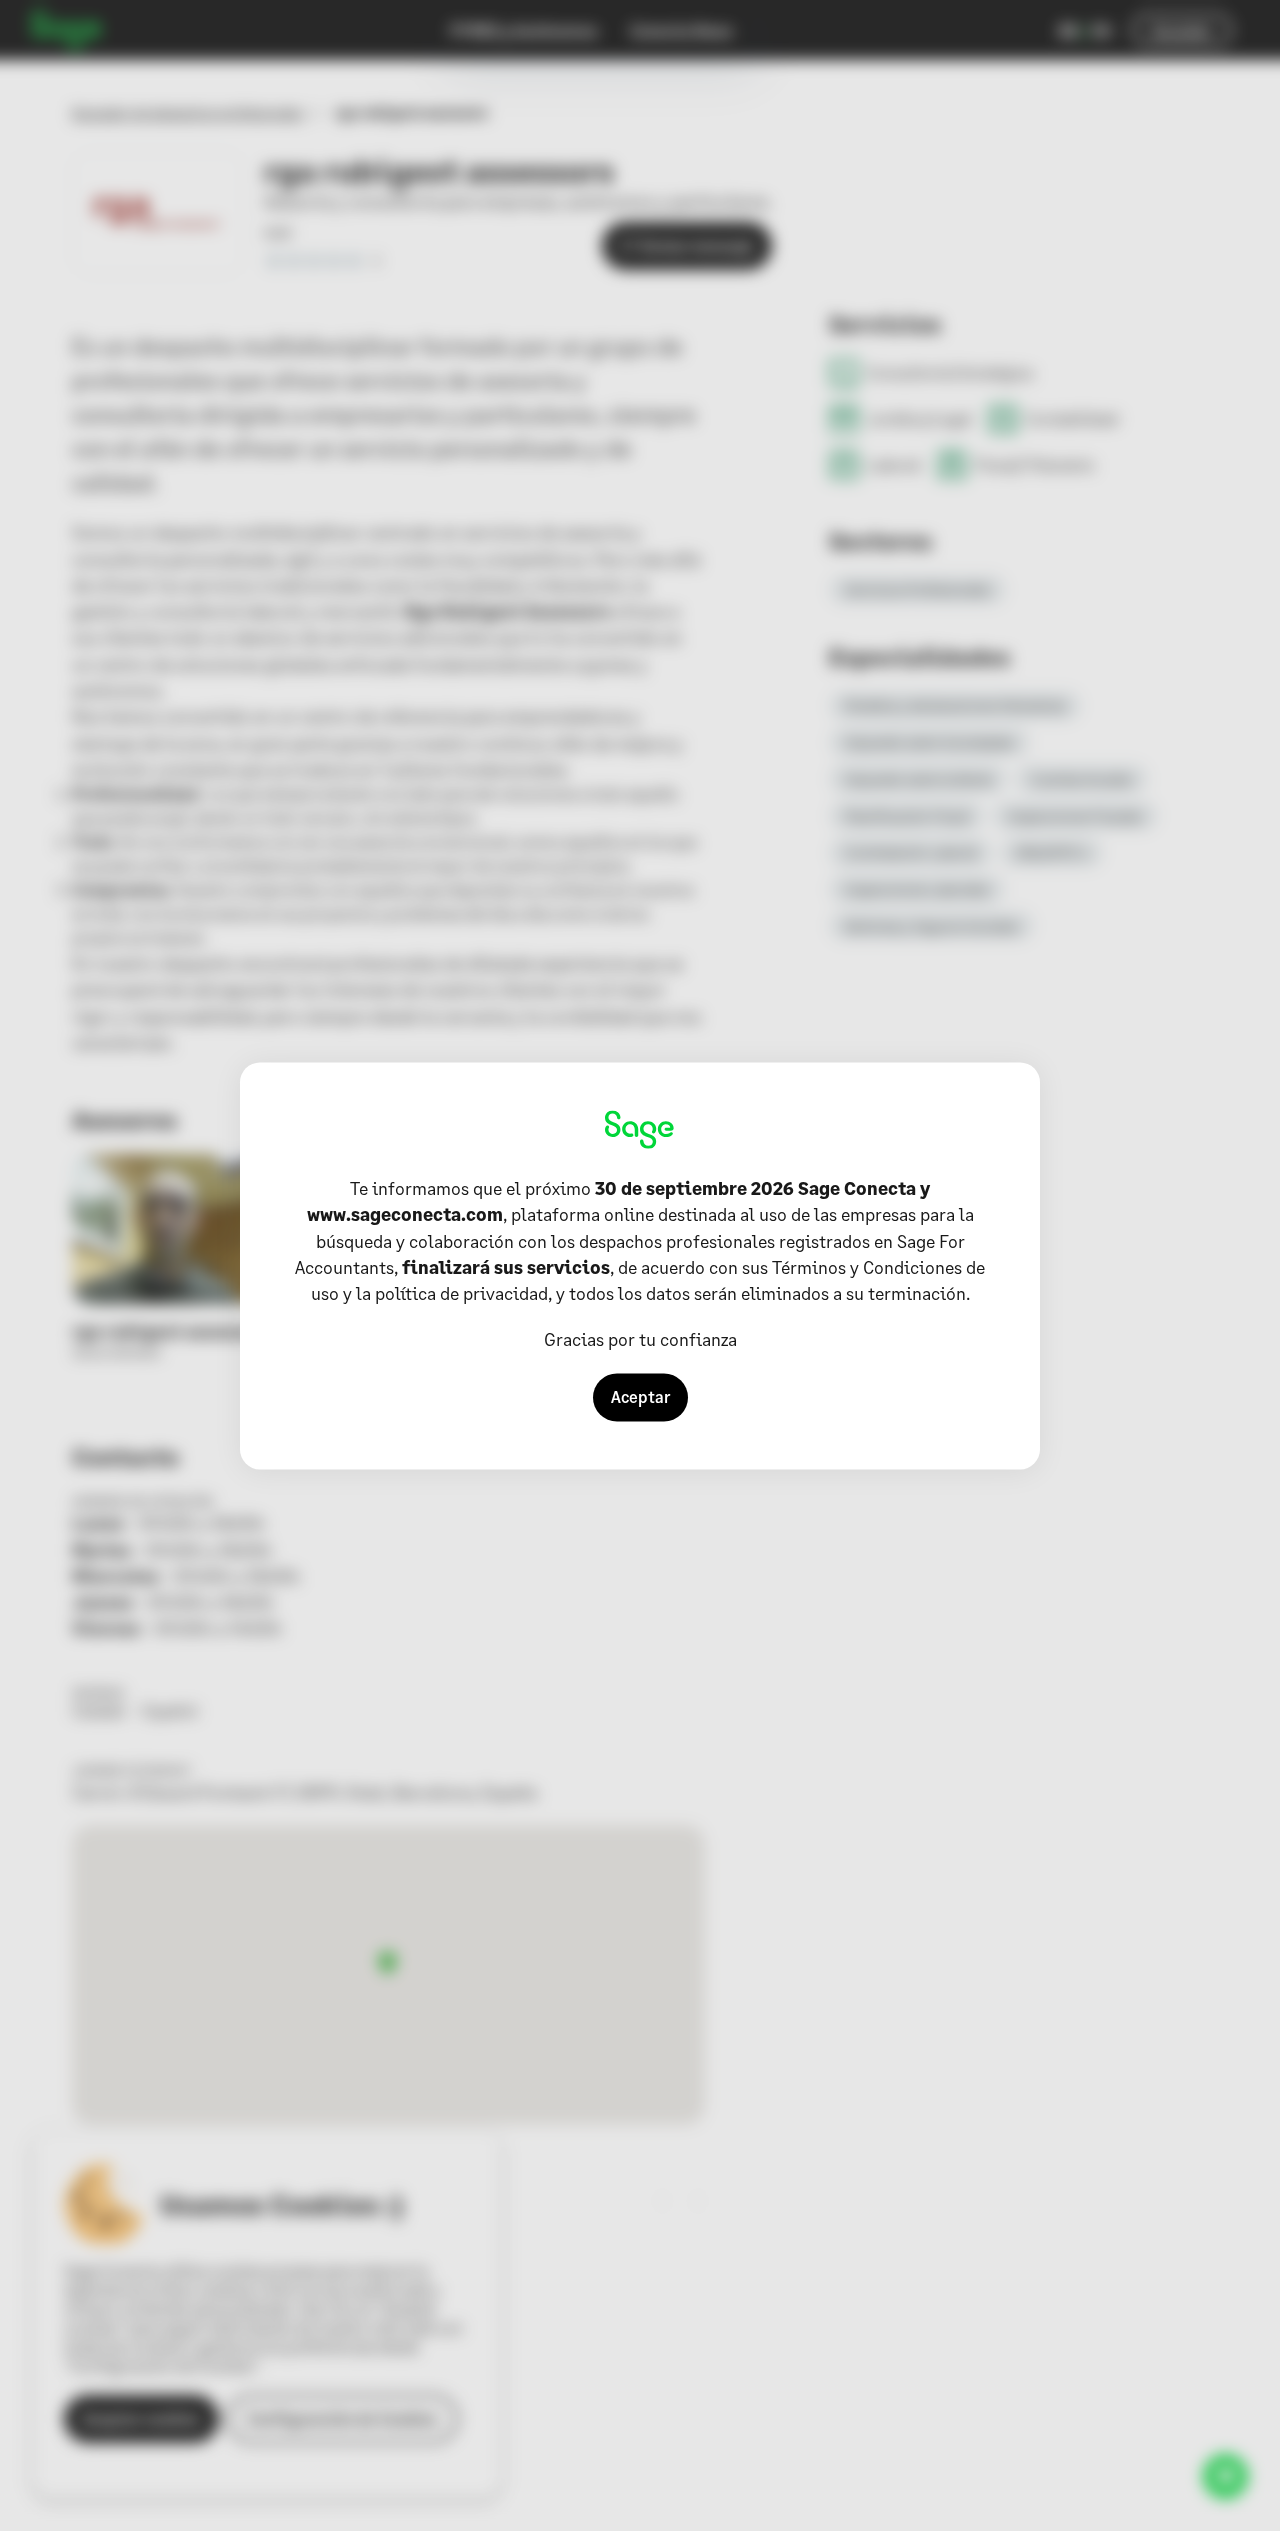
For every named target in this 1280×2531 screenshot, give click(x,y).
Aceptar (640, 1396)
